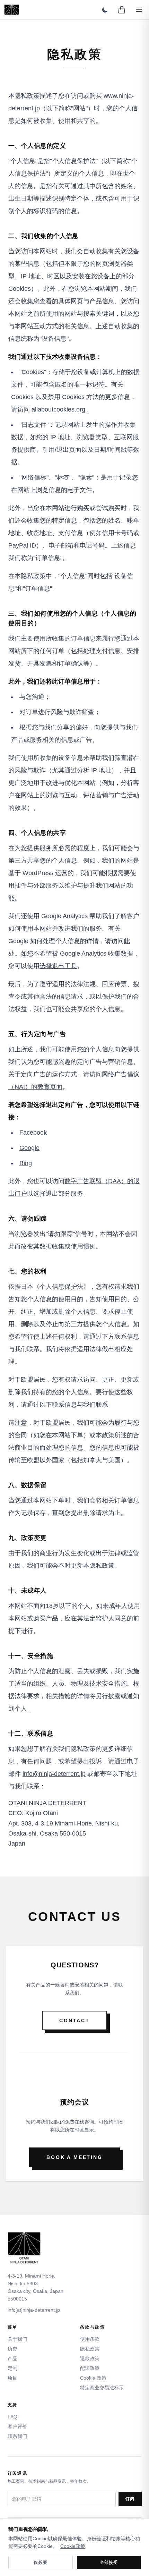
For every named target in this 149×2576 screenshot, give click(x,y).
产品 (12, 2358)
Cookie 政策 (93, 2378)
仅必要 (41, 2562)
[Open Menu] (139, 10)
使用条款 (90, 2339)
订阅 (130, 2499)
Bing (26, 1163)
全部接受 (109, 2562)
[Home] (12, 10)
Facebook (33, 1133)
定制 (12, 2368)
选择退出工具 (58, 966)
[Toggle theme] (105, 10)
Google (29, 1148)
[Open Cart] (122, 10)
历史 (12, 2349)
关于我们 (17, 2339)
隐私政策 (90, 2349)
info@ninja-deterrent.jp (54, 1774)
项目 (12, 2378)
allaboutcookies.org (58, 409)
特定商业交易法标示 (102, 2388)
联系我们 (17, 2436)
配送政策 (90, 2368)
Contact (74, 2020)
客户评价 (17, 2426)
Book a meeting (74, 2157)
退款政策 (90, 2358)
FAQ (12, 2417)
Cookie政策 (73, 2546)
